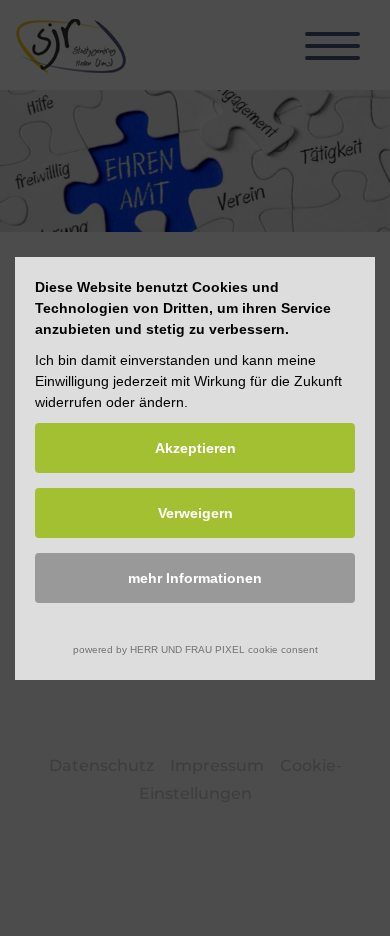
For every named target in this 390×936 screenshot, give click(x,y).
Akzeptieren (195, 448)
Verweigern (195, 513)
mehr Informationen (195, 578)
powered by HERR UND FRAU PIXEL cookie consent (195, 649)
